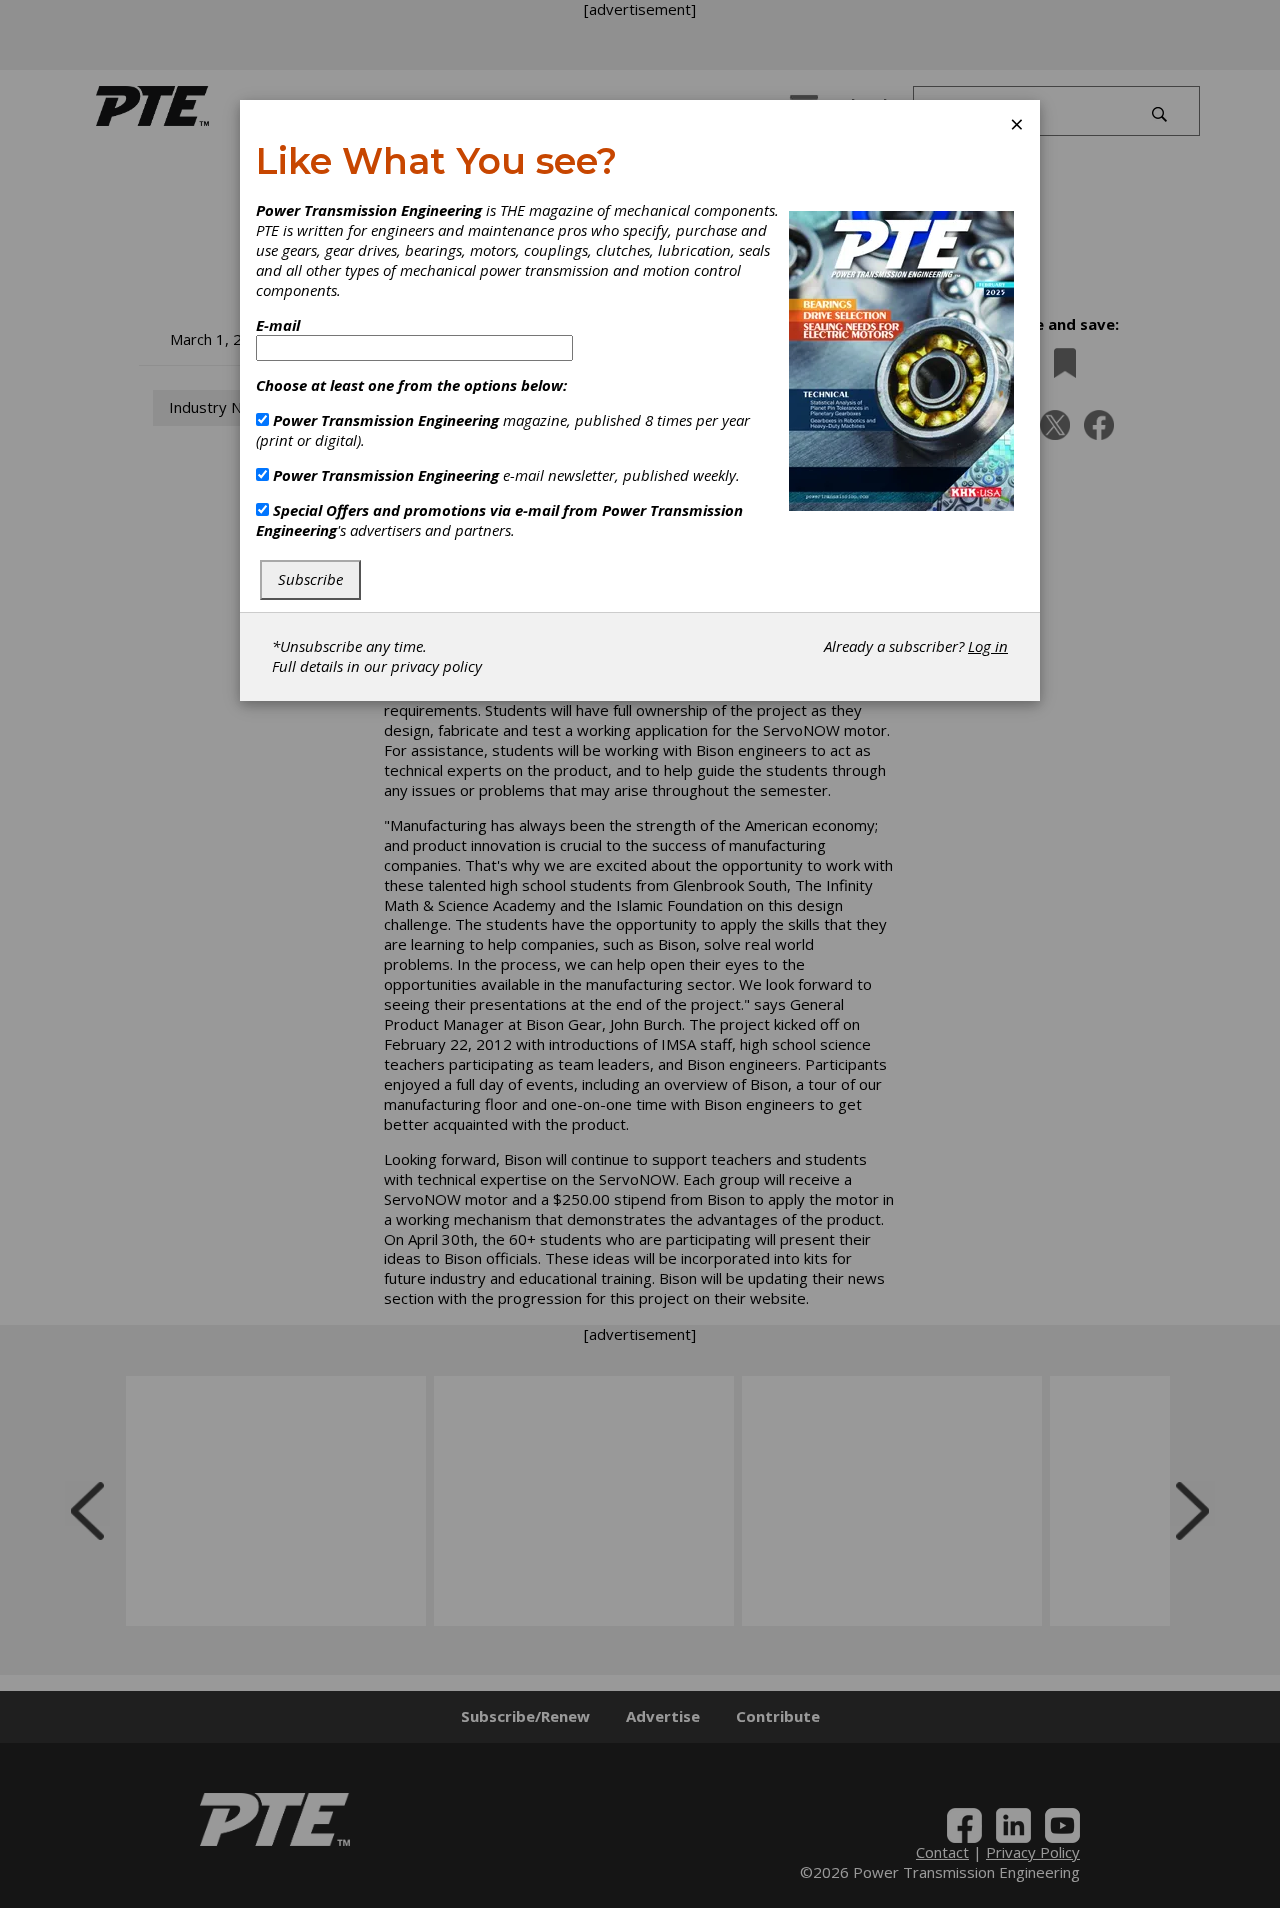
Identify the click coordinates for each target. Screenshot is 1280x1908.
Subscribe (310, 579)
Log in (988, 646)
